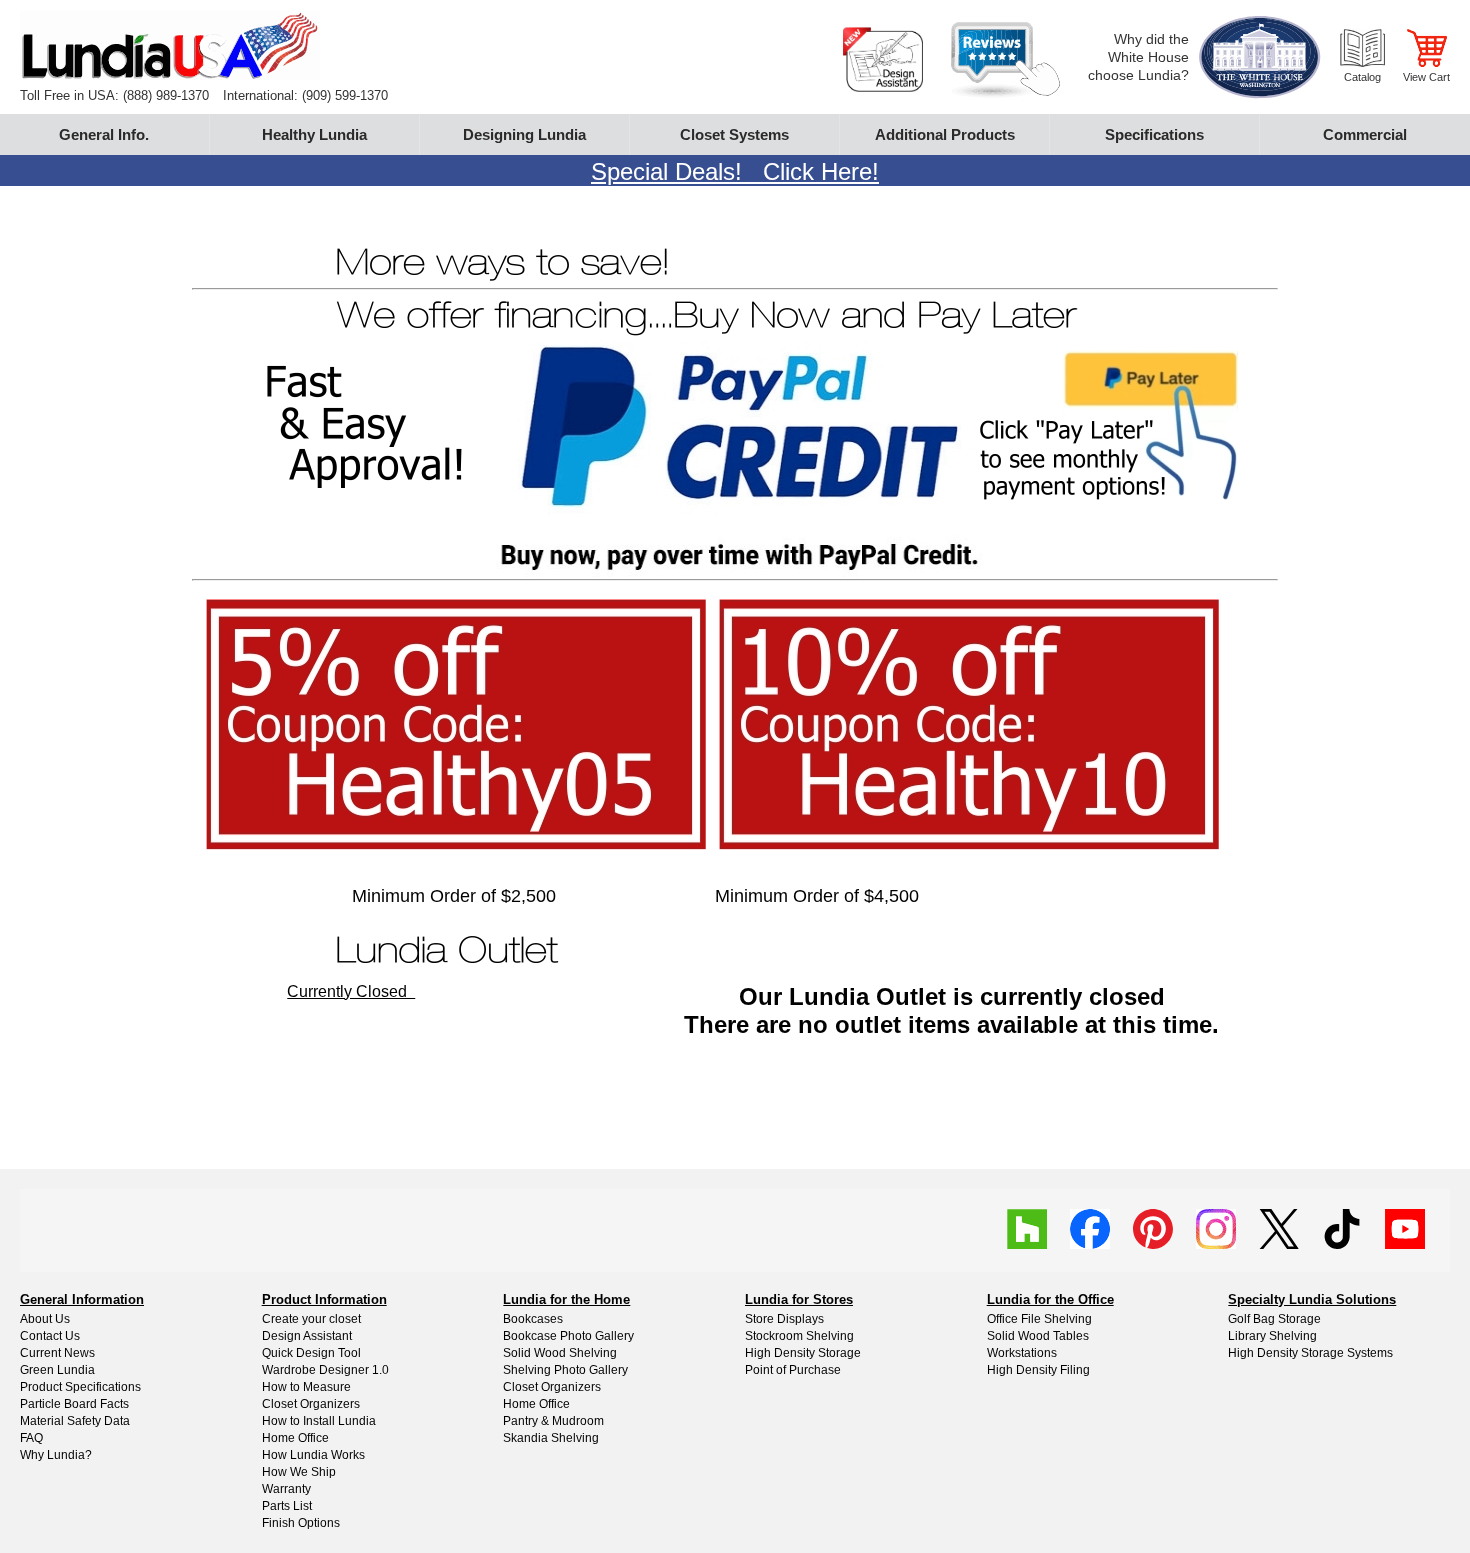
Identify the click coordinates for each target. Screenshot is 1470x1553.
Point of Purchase (793, 1370)
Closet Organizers (311, 1404)
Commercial (1365, 134)
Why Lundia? (56, 1455)
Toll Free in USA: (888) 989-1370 (114, 95)
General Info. (104, 134)
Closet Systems (734, 134)
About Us (45, 1319)
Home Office (295, 1438)
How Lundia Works (313, 1455)
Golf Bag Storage (1274, 1319)
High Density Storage (803, 1353)
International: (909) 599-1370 (305, 95)
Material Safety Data (75, 1421)
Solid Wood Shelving (560, 1353)
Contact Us (50, 1336)
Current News (57, 1353)
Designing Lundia (524, 134)
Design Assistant (307, 1336)
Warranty (286, 1489)
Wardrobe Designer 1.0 (325, 1370)
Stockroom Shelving (799, 1336)
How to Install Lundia (319, 1421)
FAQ (31, 1438)
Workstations (1022, 1353)
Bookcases (533, 1319)
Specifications (1154, 134)
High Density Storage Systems (1310, 1353)
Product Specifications (80, 1387)
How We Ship (299, 1472)
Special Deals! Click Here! (735, 171)
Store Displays (784, 1319)
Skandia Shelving (551, 1438)
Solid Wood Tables (1038, 1336)
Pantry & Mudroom (553, 1421)
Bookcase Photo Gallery (568, 1336)
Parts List (287, 1506)
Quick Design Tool (311, 1353)
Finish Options (301, 1523)
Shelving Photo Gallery (565, 1370)
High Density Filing (1038, 1370)
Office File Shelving (1039, 1319)
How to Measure (306, 1387)
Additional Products (945, 134)
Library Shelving (1272, 1336)
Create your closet (311, 1319)
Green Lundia (57, 1370)
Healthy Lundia (314, 134)
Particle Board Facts (74, 1404)
